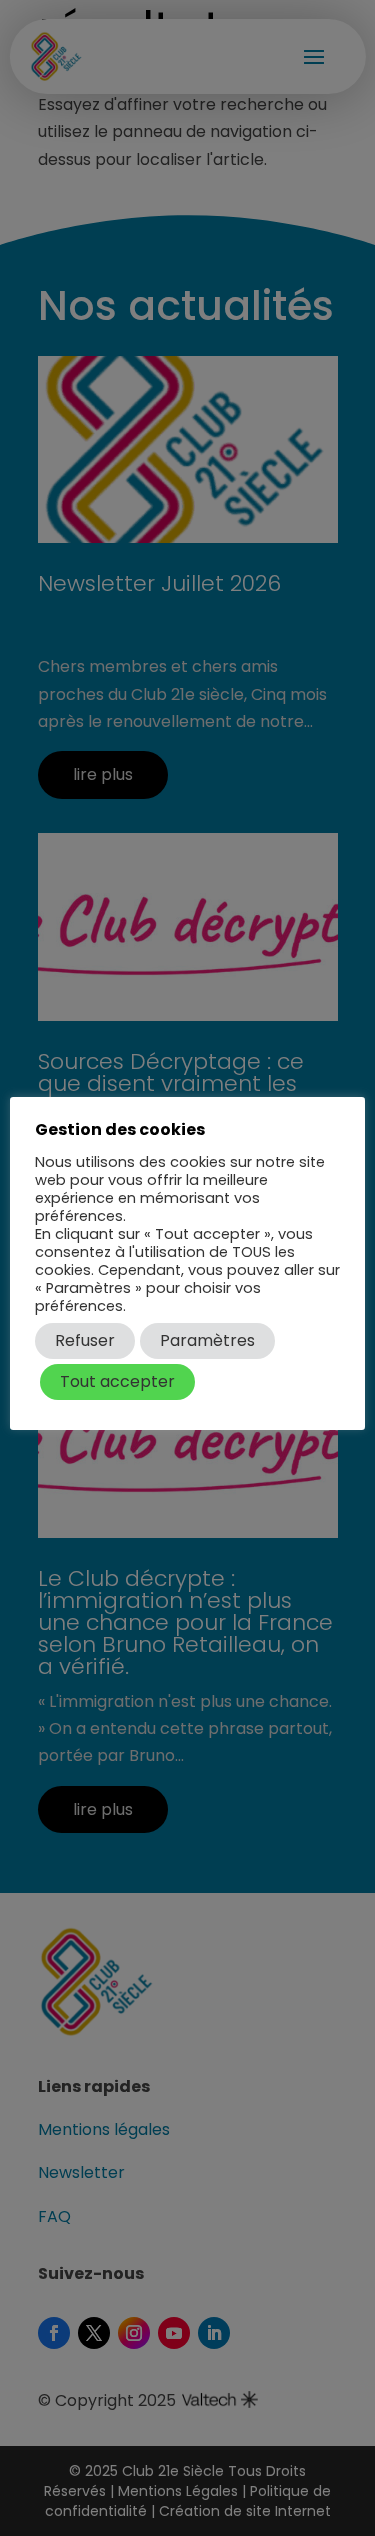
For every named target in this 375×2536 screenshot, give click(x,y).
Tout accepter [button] (117, 1381)
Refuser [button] (85, 1340)
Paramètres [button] (207, 1340)
